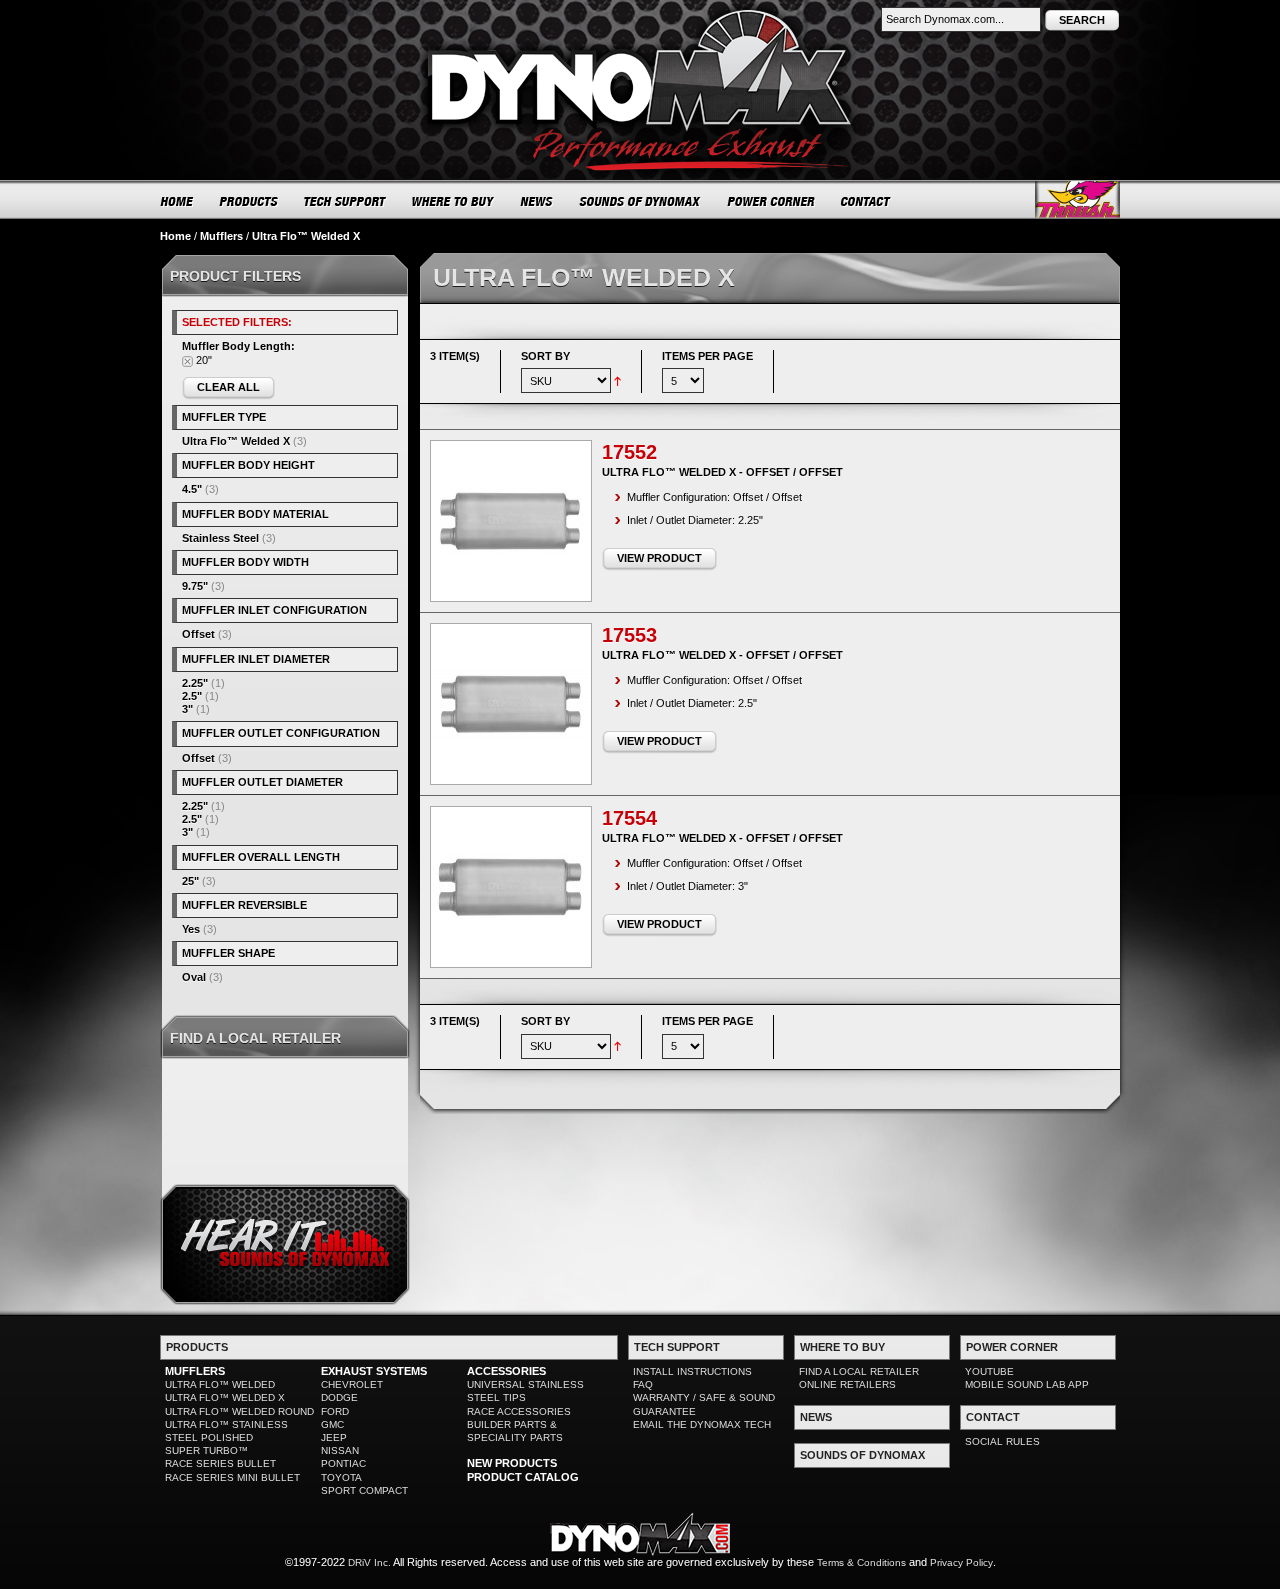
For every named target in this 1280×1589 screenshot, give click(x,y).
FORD (335, 1411)
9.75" (195, 586)
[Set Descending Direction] (617, 380)
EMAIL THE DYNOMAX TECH (702, 1424)
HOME (177, 201)
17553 (629, 635)
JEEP (334, 1437)
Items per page (707, 356)
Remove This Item (187, 361)
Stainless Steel (220, 538)
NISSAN (340, 1450)
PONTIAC (343, 1463)
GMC (332, 1424)
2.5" (192, 696)
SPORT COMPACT (364, 1490)
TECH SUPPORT (345, 201)
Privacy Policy (961, 1562)
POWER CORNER (771, 201)
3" (187, 709)
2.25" (195, 683)
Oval (194, 977)
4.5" (192, 489)
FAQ (643, 1384)
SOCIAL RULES (1002, 1441)
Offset (198, 634)
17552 (629, 452)
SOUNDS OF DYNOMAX (640, 201)
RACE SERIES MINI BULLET (232, 1477)
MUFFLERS (195, 1371)
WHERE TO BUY (453, 201)
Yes (191, 929)
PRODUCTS (249, 201)
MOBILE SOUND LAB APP (1027, 1384)
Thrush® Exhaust (1077, 199)
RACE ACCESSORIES (519, 1411)
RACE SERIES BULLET (220, 1463)
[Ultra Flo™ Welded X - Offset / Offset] (511, 521)
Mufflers (221, 236)
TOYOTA (341, 1477)
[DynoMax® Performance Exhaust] (640, 14)
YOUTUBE (989, 1371)
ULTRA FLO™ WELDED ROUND (239, 1411)
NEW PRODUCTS (512, 1463)
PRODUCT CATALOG (523, 1477)
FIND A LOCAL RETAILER (859, 1371)
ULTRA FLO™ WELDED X (225, 1397)
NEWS (537, 201)
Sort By (545, 356)
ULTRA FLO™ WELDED (220, 1384)
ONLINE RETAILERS (847, 1384)
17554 (629, 818)
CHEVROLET (352, 1384)
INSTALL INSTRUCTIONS (692, 1371)
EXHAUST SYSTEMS (374, 1371)
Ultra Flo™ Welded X (236, 441)
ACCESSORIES (506, 1371)
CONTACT (866, 201)
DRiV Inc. (369, 1562)
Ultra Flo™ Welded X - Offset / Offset (722, 472)
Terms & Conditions (861, 1562)
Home (175, 236)
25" (190, 881)
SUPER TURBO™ (206, 1450)
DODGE (339, 1397)
